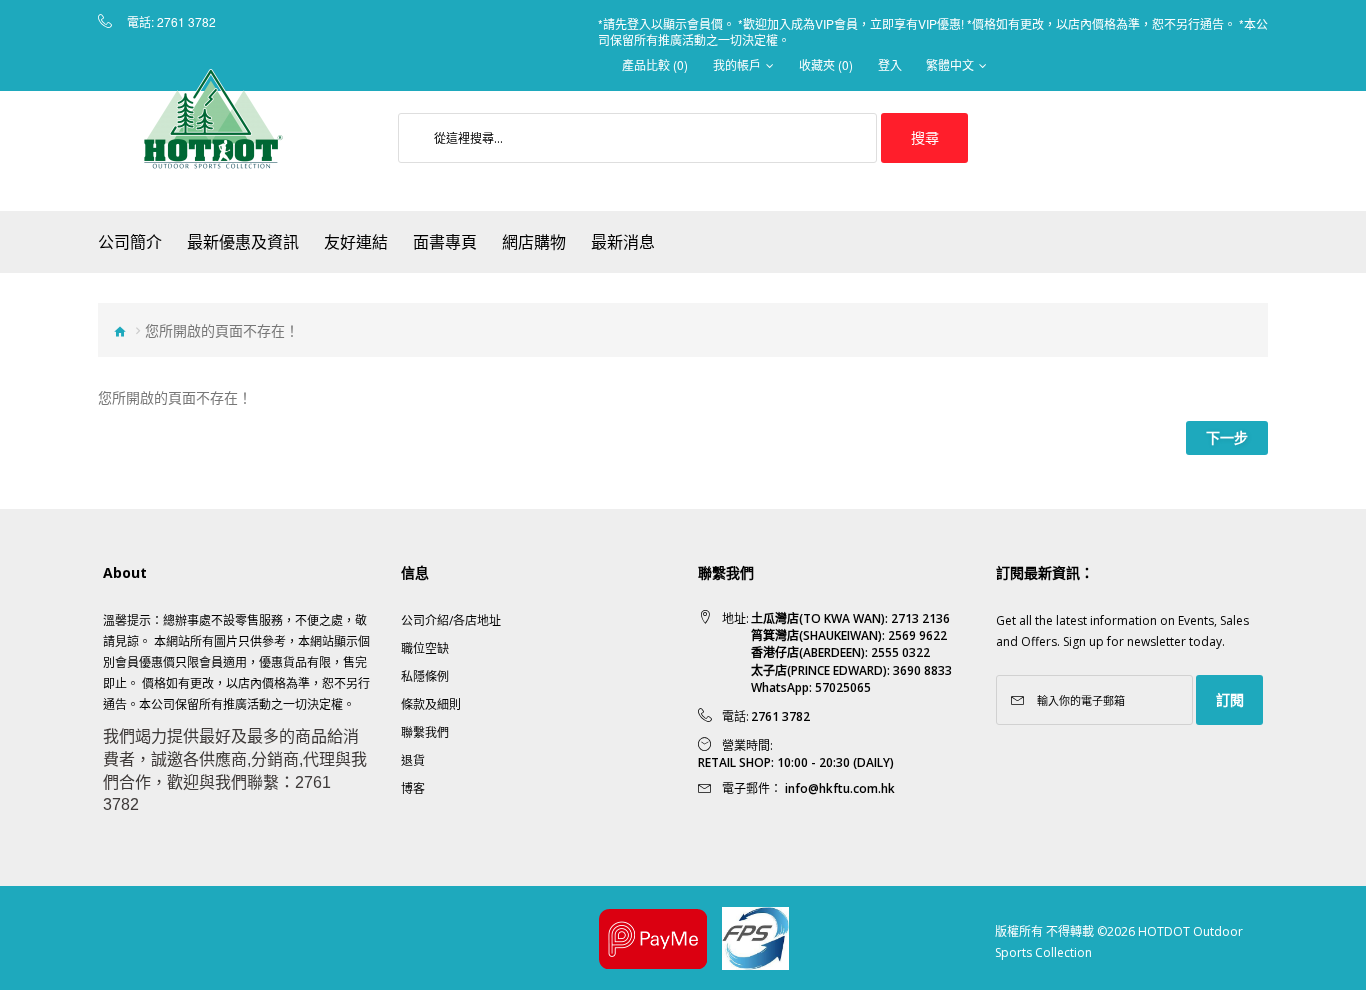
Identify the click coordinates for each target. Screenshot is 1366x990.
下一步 (1227, 437)
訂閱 (1230, 699)
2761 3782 (186, 22)
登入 (890, 65)
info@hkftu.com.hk (840, 788)
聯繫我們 (425, 732)
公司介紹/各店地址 (451, 620)
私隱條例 (425, 676)
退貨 (413, 760)
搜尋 (925, 137)
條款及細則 (431, 704)
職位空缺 (425, 648)
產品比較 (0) (655, 65)
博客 (413, 788)
